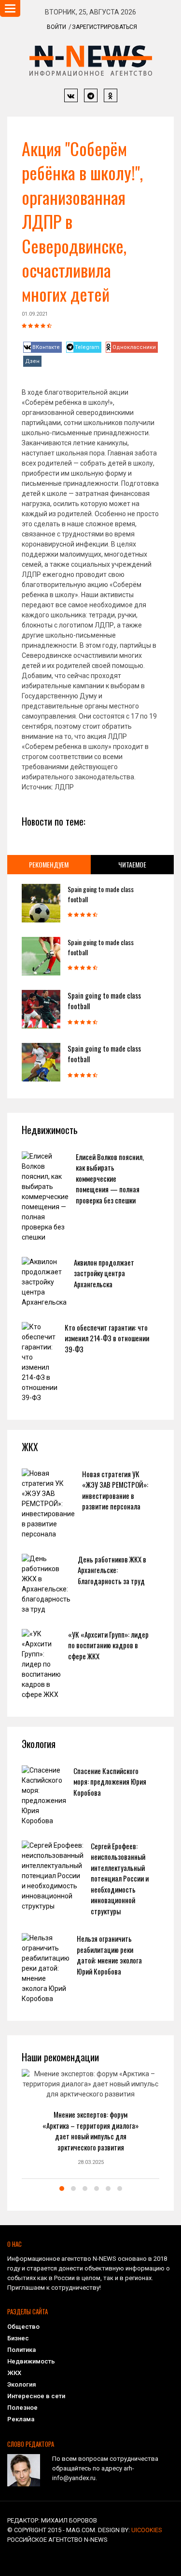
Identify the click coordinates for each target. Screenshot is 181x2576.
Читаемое (132, 864)
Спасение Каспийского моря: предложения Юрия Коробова (110, 1782)
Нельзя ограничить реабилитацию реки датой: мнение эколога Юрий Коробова (109, 1955)
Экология (21, 2384)
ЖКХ (14, 2373)
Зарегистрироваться (104, 27)
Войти (56, 27)
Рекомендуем (49, 864)
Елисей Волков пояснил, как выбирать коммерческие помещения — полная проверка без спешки (110, 1178)
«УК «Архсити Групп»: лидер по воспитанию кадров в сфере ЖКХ (108, 1645)
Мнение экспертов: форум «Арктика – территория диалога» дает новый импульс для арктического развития (90, 2131)
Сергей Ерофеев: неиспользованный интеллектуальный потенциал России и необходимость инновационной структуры (120, 1878)
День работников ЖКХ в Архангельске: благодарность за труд (112, 1570)
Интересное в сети (36, 2396)
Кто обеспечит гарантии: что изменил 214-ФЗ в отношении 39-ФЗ (107, 1338)
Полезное (22, 2408)
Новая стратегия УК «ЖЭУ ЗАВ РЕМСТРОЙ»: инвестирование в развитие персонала (115, 1490)
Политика (21, 2350)
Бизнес (18, 2338)
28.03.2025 (91, 2162)
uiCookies (147, 2530)
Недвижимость (31, 2361)
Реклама (21, 2419)
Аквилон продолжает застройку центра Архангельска (104, 1273)
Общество (23, 2327)
